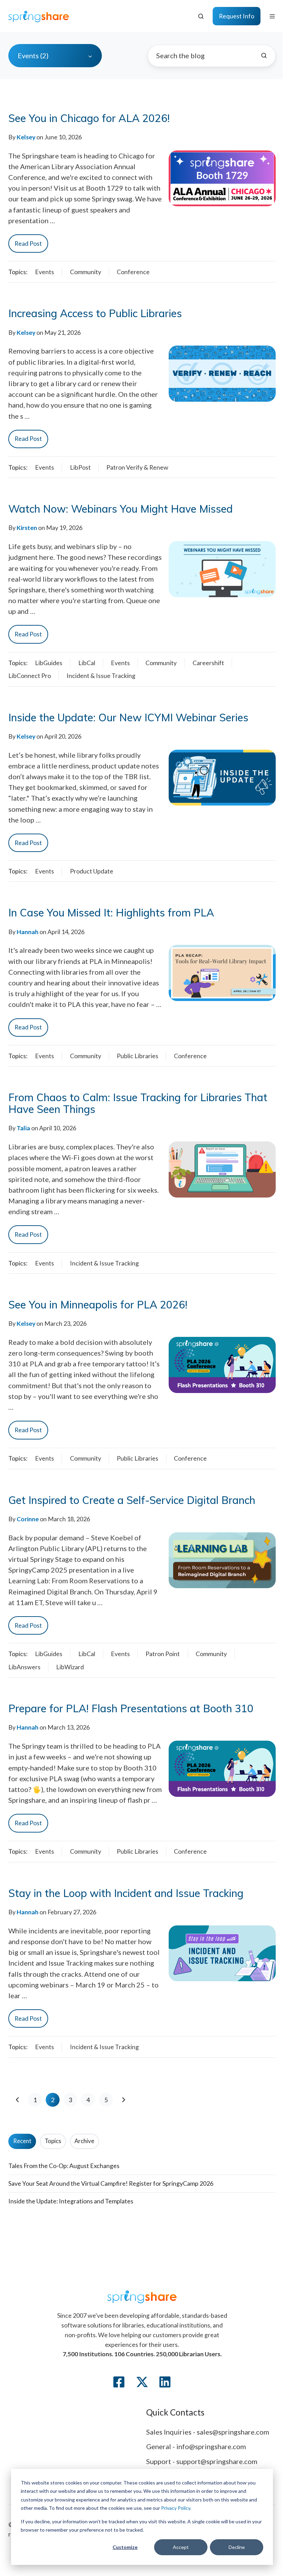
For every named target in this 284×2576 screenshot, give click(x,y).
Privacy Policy (176, 2508)
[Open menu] (272, 16)
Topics (53, 2141)
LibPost (80, 467)
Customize (125, 2547)
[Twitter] (142, 2382)
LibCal (87, 663)
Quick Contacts (175, 2412)
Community (86, 272)
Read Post (28, 243)
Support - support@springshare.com (202, 2461)
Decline (237, 2547)
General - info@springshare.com (196, 2446)
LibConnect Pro (30, 676)
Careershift (208, 663)
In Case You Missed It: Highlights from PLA (111, 913)
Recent (22, 2141)
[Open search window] (201, 16)
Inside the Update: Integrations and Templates (71, 2201)
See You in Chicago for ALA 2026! (89, 118)
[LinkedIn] (165, 2382)
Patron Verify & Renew (137, 467)
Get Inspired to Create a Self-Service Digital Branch (132, 1500)
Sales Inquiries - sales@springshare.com (208, 2432)
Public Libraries (137, 1056)
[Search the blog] (264, 55)
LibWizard (70, 1667)
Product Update (92, 871)
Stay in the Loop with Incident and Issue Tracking (126, 1893)
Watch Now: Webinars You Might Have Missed (121, 509)
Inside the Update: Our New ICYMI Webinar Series (128, 717)
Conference (133, 272)
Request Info (237, 16)
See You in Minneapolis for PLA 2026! (98, 1305)
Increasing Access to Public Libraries (95, 313)
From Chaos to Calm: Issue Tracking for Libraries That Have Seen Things (138, 1103)
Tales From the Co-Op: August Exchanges (64, 2166)
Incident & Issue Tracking (101, 676)
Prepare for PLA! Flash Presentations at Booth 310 (131, 1708)
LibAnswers (24, 1667)
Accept (181, 2547)
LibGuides (49, 663)
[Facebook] (119, 2382)
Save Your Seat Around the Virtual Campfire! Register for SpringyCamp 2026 (111, 2183)
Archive (84, 2141)
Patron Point (163, 1654)
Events (45, 272)
